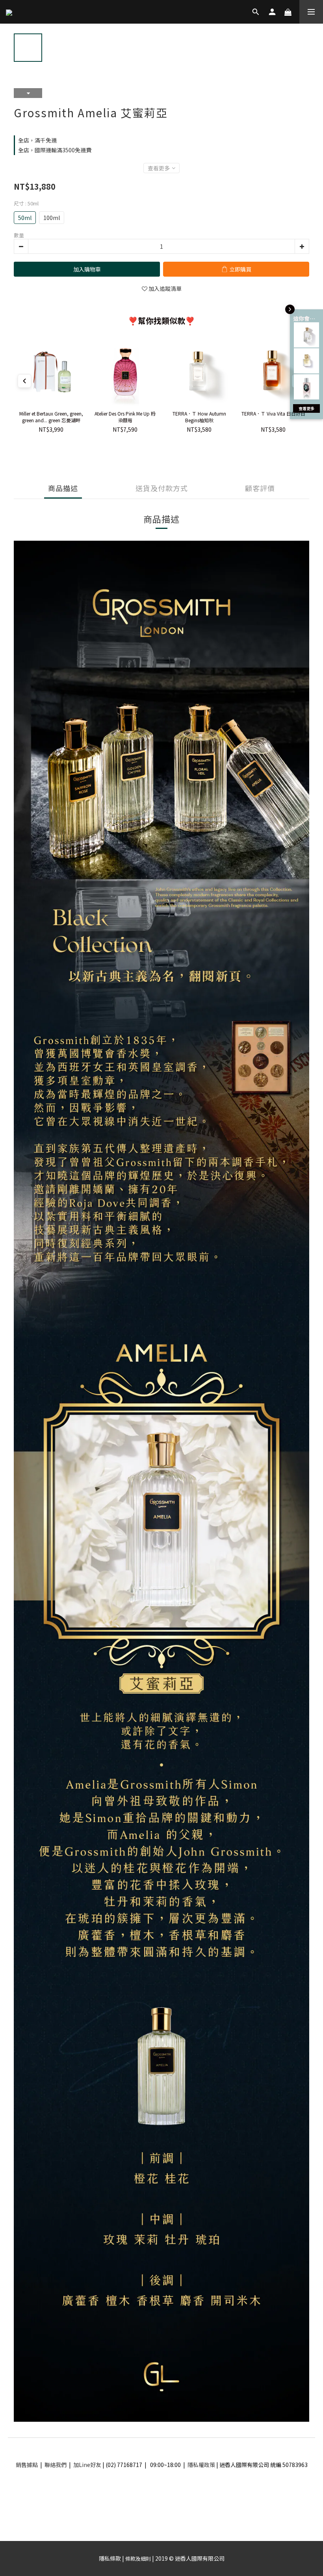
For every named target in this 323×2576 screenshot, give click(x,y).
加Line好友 (87, 2465)
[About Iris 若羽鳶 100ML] (306, 335)
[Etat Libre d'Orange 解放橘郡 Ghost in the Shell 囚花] (306, 387)
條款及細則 (138, 2558)
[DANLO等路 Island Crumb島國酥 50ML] (306, 361)
